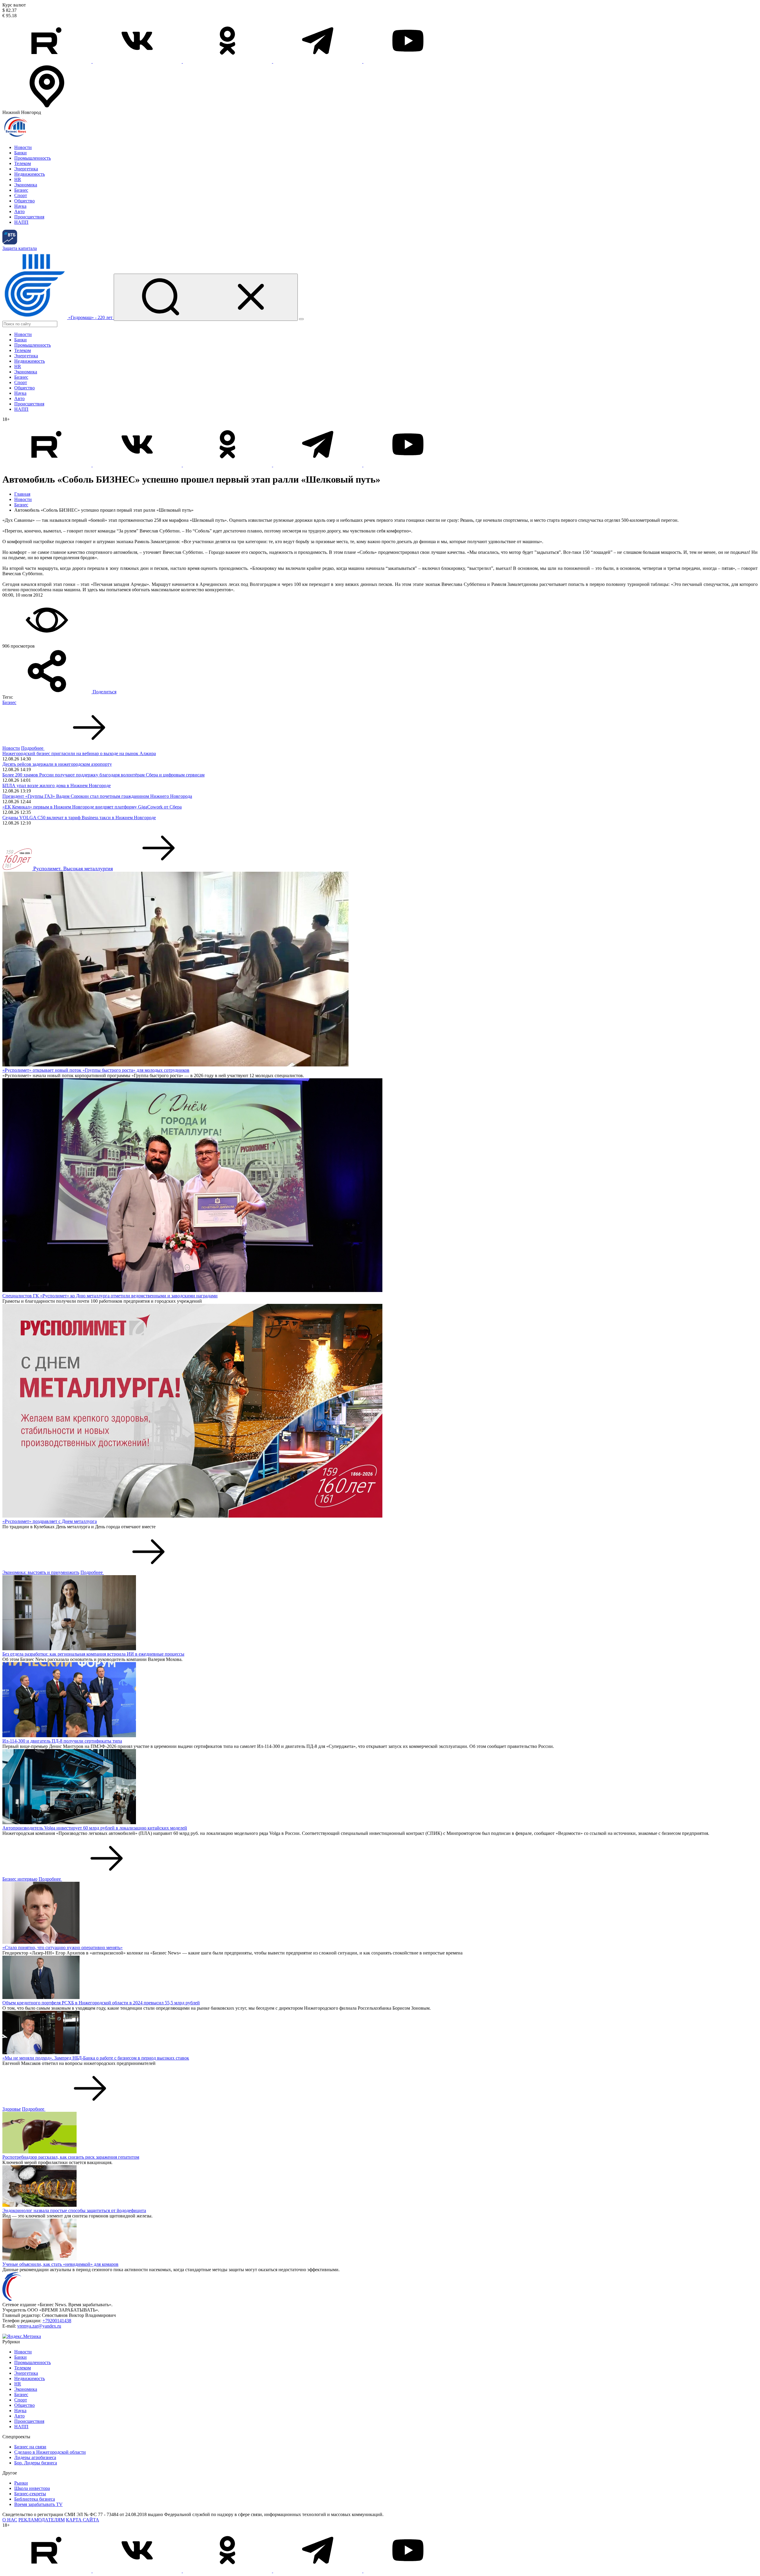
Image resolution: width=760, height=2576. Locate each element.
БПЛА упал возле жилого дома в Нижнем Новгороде (57, 786)
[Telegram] (318, 61)
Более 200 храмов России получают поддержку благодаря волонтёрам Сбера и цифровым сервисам (103, 775)
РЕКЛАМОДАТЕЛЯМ (42, 2520)
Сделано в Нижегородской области (50, 2452)
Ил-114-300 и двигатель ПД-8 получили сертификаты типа (62, 1741)
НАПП (21, 222)
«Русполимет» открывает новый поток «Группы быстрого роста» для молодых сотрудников (96, 1070)
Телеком (23, 163)
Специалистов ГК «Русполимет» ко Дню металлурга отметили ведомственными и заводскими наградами (110, 1296)
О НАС (10, 2520)
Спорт (21, 195)
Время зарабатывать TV (38, 2504)
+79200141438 (57, 2321)
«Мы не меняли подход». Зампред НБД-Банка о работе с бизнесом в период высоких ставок (96, 2058)
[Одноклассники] (228, 61)
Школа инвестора (32, 2488)
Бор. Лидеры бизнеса (36, 2463)
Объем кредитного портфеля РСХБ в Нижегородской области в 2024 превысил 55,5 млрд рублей (101, 2003)
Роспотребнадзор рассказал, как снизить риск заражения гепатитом (71, 2157)
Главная (22, 494)
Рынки (21, 2483)
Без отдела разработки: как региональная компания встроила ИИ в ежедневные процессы (93, 1654)
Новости (23, 147)
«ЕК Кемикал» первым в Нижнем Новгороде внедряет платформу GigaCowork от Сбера (92, 807)
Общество (24, 201)
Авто (19, 211)
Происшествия (29, 217)
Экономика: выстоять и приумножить (41, 1572)
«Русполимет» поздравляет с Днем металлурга (50, 1521)
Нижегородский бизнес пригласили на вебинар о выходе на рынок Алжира (79, 753)
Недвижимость (30, 174)
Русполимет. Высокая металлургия (73, 868)
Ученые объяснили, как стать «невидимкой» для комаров (60, 2264)
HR (18, 179)
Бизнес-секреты (30, 2494)
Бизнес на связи (30, 2447)
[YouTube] (408, 61)
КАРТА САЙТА (83, 2520)
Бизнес (21, 190)
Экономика (26, 185)
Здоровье (12, 2109)
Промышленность (33, 158)
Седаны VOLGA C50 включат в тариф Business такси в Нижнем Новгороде (79, 818)
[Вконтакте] (138, 61)
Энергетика (26, 169)
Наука (20, 206)
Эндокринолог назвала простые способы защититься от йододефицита (74, 2210)
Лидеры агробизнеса (35, 2457)
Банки (20, 153)
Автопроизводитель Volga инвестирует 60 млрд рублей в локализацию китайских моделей (95, 1828)
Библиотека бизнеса (35, 2499)
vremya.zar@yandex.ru (39, 2326)
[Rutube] (47, 61)
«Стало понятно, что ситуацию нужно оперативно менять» (62, 1948)
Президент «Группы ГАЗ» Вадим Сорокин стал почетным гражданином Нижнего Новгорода (97, 796)
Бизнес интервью (20, 1879)
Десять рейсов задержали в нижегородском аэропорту (57, 764)
